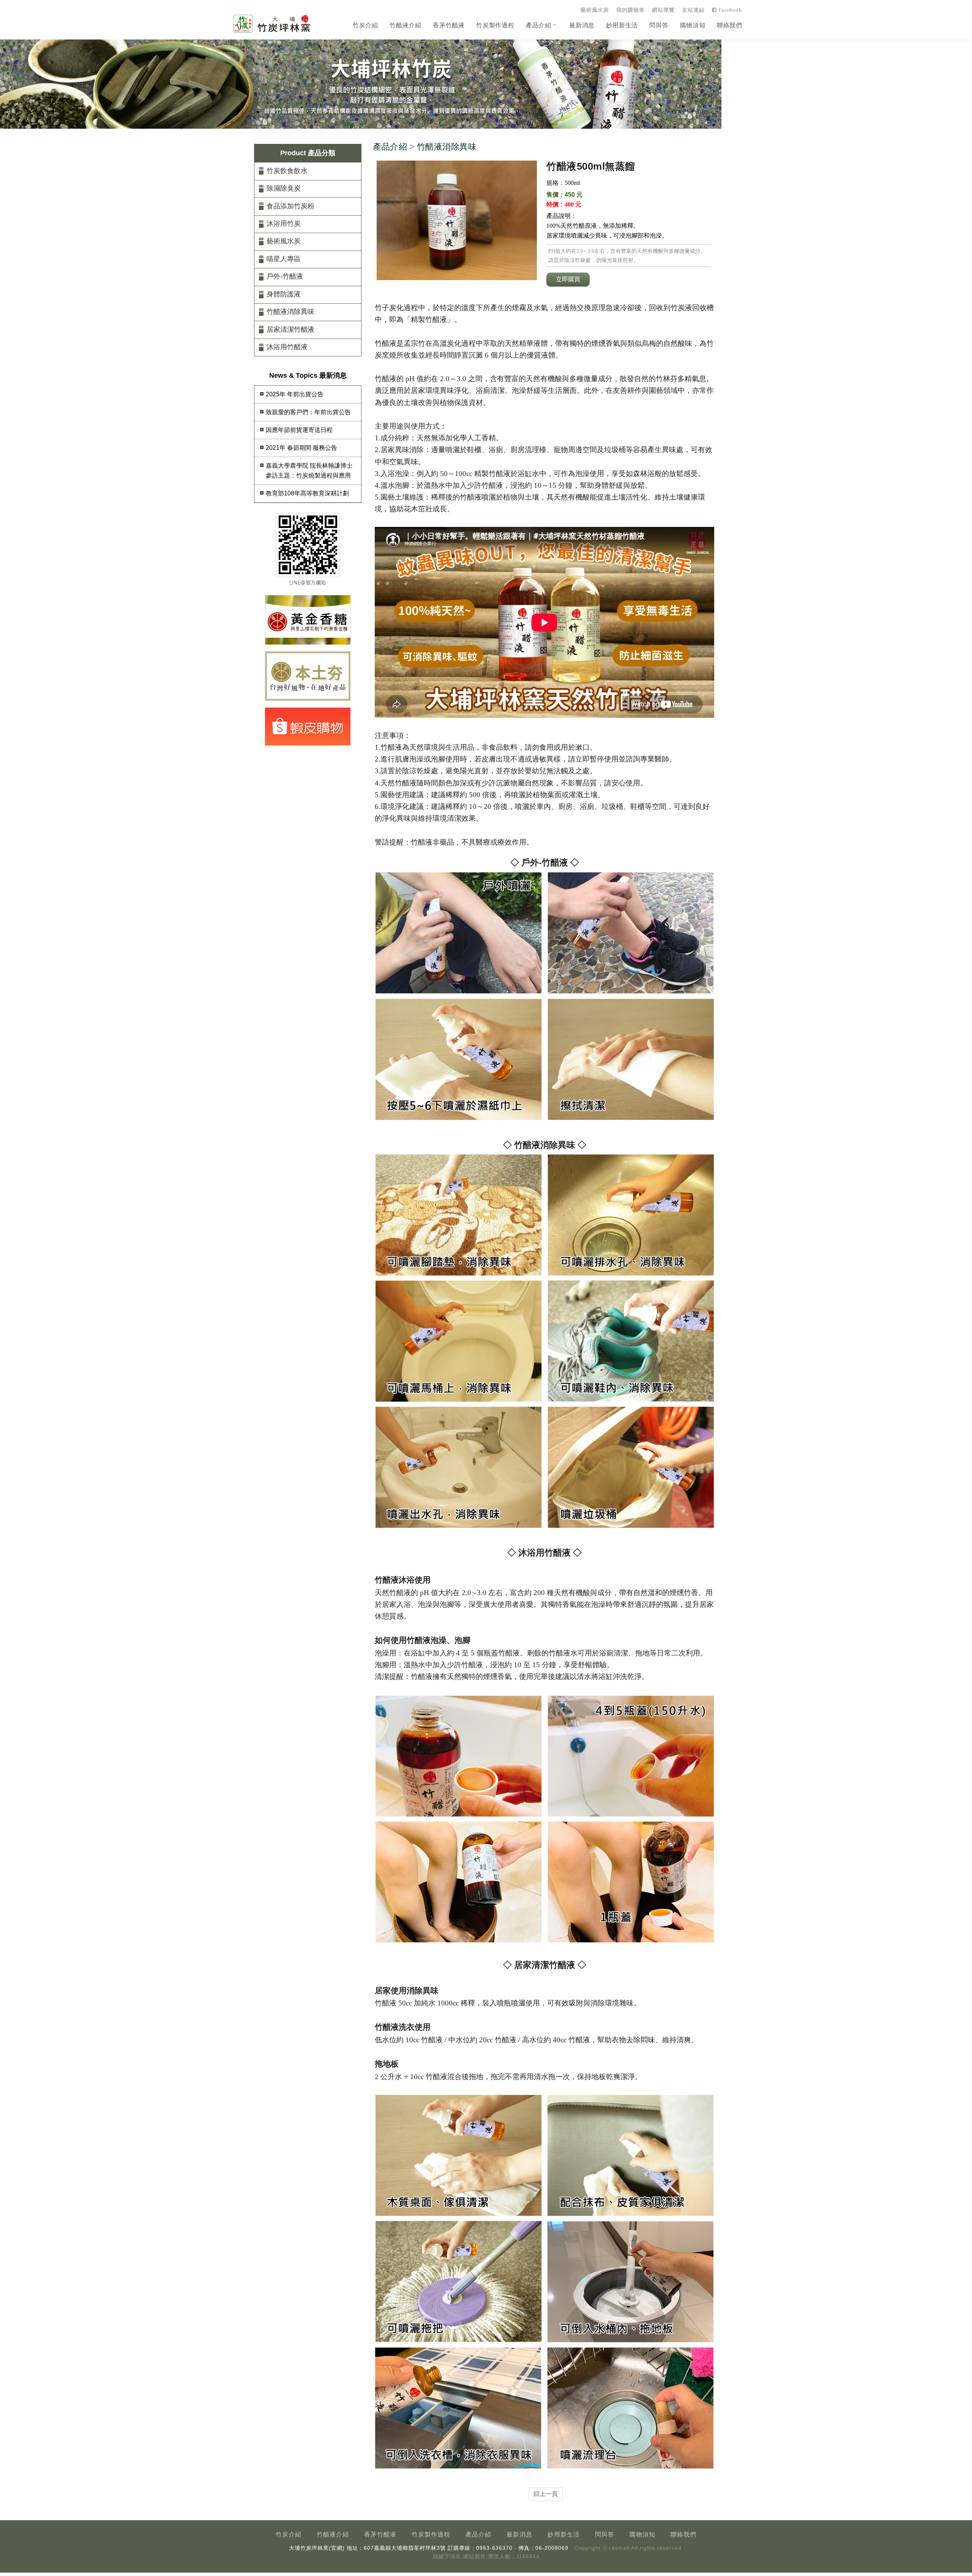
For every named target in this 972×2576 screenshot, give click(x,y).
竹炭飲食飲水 (287, 171)
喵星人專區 (284, 259)
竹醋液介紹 (406, 25)
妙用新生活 (622, 25)
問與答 (659, 25)
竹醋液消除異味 (290, 312)
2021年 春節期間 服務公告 (301, 448)
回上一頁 (546, 2494)
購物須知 (693, 25)
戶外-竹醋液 (285, 276)
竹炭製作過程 (495, 25)
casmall (619, 2548)
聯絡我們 (730, 25)
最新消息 (582, 25)
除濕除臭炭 (284, 188)
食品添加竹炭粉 (290, 206)
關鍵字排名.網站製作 (459, 2556)
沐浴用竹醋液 (287, 347)
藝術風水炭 (595, 10)
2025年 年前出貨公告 (295, 394)
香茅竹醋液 (449, 25)
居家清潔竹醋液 (290, 329)
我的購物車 (630, 10)
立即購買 (568, 279)
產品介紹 (539, 25)
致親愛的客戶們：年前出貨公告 (308, 412)
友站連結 (693, 10)
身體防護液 (284, 294)
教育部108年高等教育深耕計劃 (307, 493)
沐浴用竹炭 (284, 224)
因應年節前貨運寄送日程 (299, 430)
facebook (730, 10)
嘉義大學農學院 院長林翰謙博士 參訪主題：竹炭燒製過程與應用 (309, 471)
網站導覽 (663, 10)
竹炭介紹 (365, 25)
